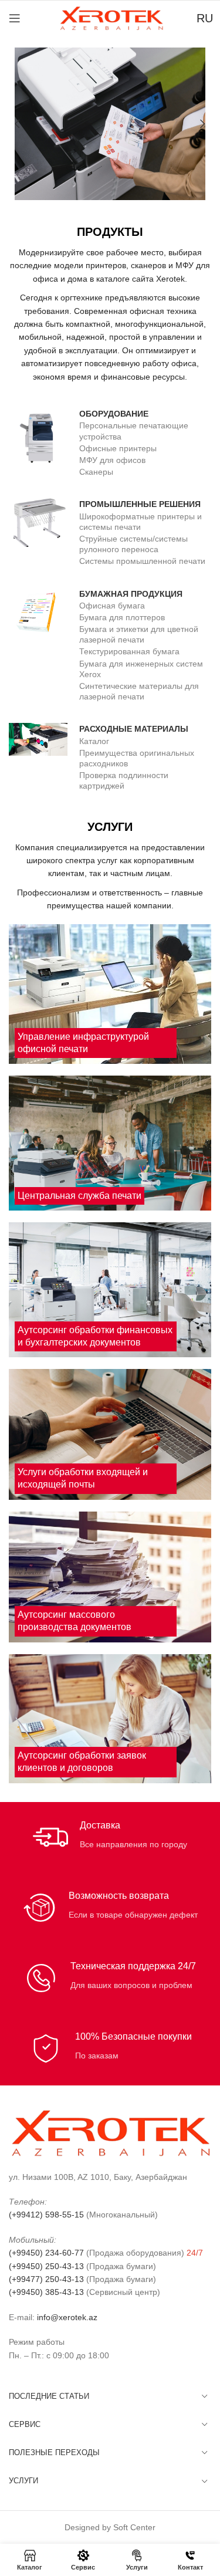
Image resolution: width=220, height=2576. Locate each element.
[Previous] (26, 124)
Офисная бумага (112, 606)
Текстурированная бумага (129, 651)
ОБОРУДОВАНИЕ (114, 414)
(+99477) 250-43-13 (46, 2279)
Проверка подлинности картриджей (124, 780)
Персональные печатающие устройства (134, 431)
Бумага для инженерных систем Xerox (141, 669)
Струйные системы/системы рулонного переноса (133, 544)
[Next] (194, 124)
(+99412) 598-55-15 (46, 2215)
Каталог (94, 741)
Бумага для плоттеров (122, 617)
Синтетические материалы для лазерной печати (139, 691)
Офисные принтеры (118, 448)
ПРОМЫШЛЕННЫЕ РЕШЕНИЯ (140, 504)
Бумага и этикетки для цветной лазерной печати (139, 634)
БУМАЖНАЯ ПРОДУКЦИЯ (131, 594)
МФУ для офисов (112, 460)
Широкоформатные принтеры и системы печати (141, 522)
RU (205, 18)
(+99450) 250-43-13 (46, 2266)
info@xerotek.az (67, 2317)
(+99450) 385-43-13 (46, 2292)
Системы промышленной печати (142, 561)
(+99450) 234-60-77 (46, 2253)
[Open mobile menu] (15, 18)
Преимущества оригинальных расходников (137, 758)
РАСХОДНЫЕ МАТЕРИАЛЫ (134, 729)
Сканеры (96, 472)
